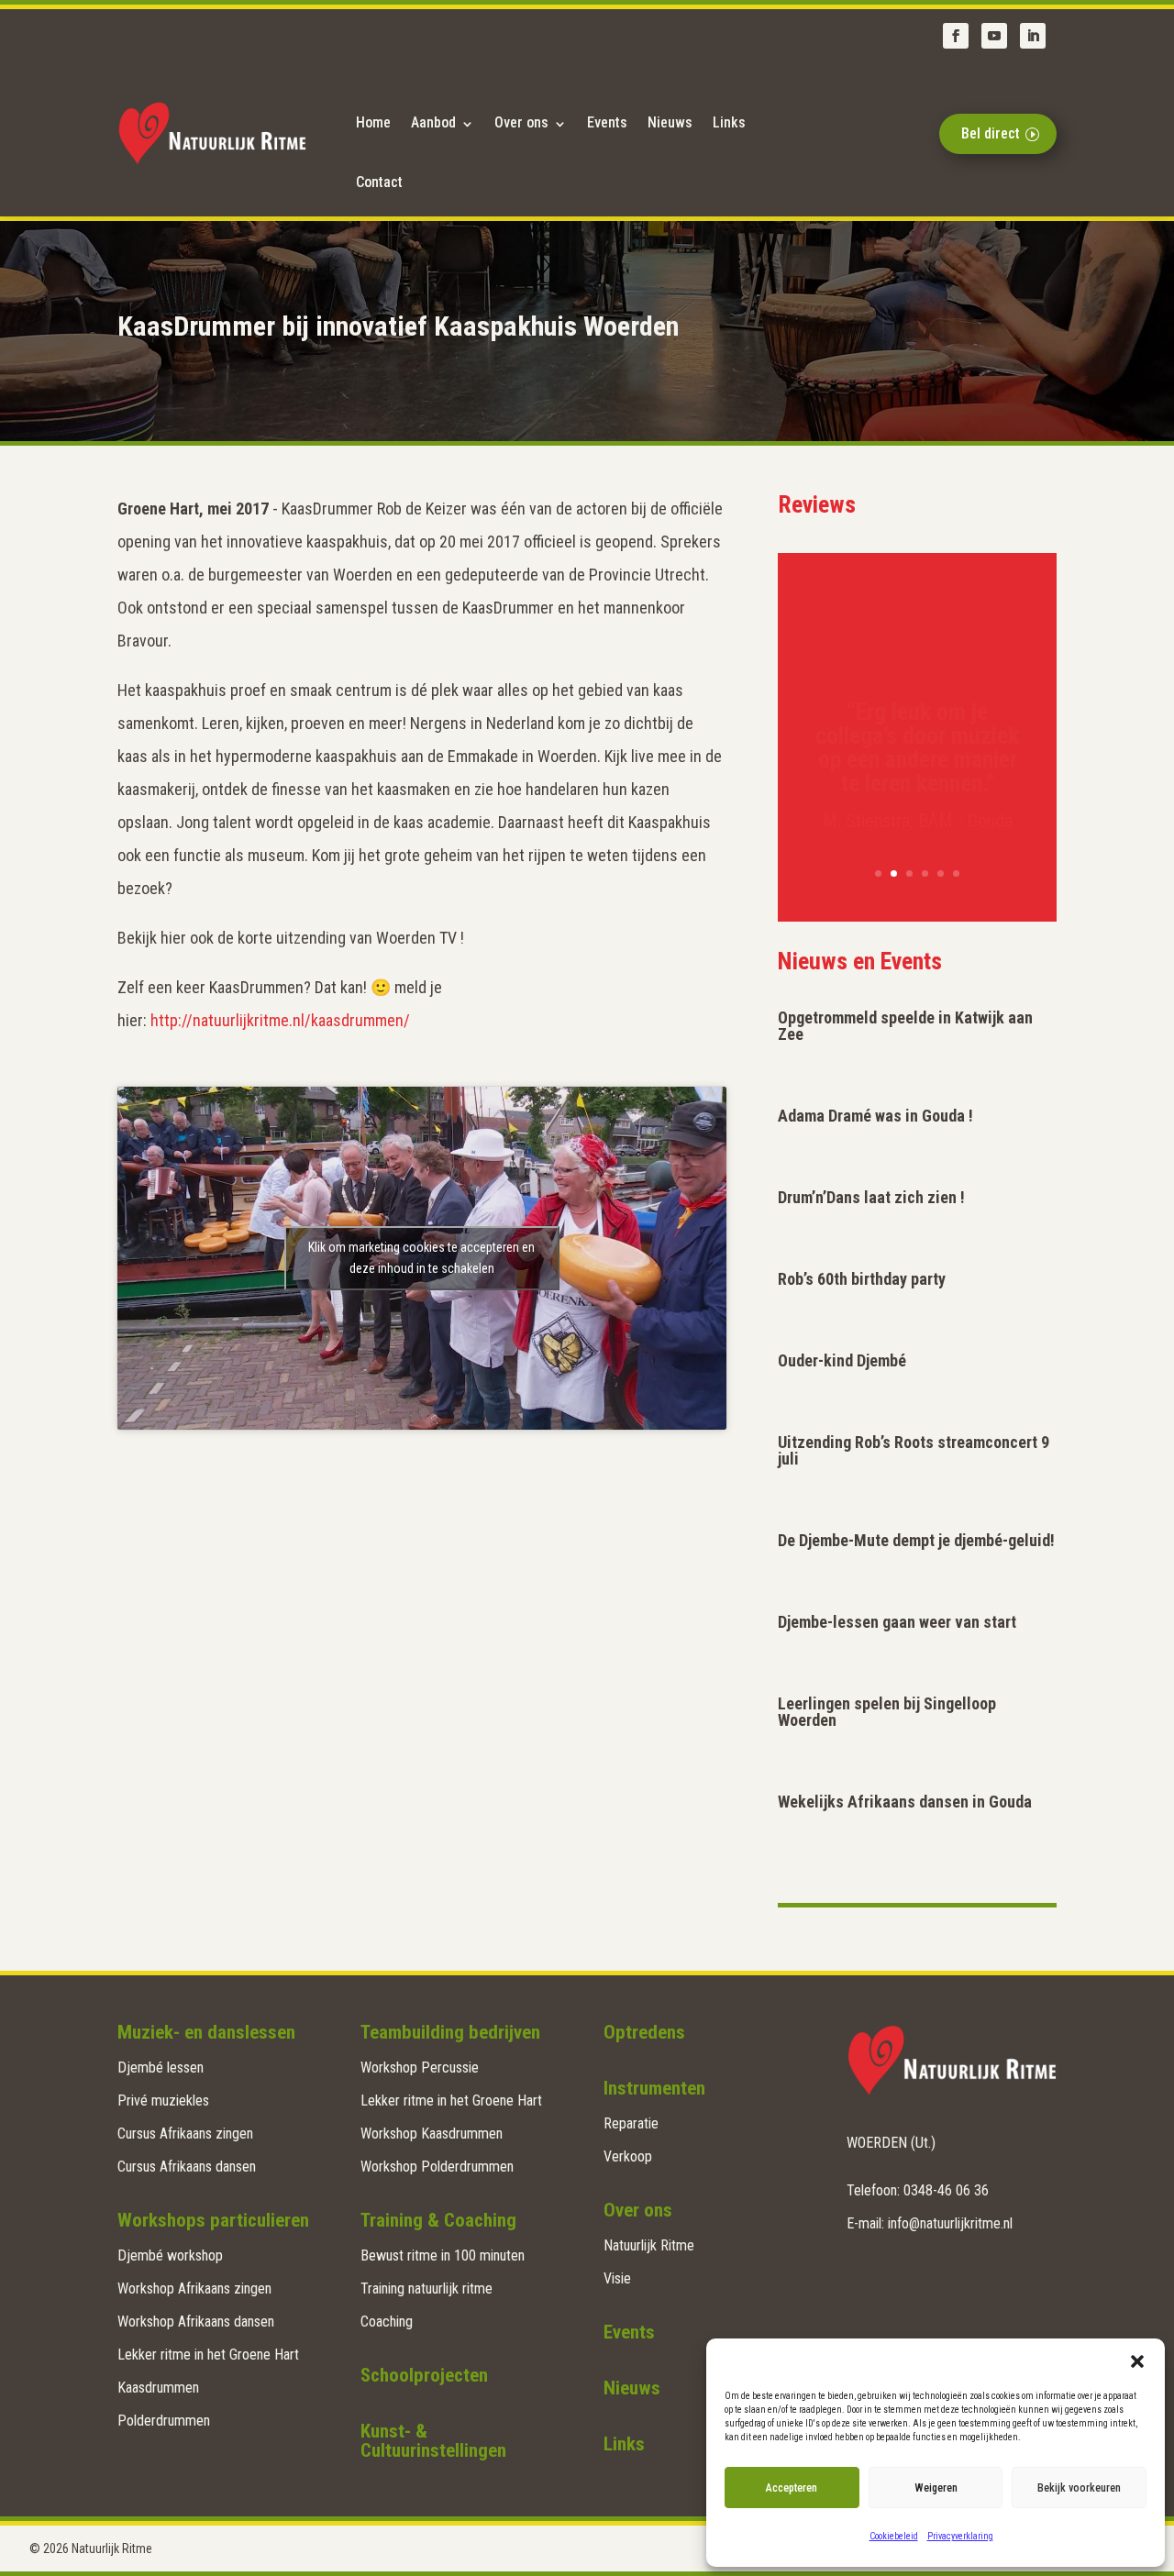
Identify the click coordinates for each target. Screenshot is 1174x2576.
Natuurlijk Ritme (649, 2245)
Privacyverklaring (960, 2536)
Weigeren (936, 2488)
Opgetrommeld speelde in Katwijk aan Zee (905, 1026)
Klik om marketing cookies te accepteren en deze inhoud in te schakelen (421, 1258)
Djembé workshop (170, 2255)
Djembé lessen (161, 2067)
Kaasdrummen (158, 2388)
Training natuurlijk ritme (426, 2289)
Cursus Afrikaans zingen (185, 2134)
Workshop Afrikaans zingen (194, 2289)
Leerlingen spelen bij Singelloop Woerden (887, 1712)
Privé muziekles (163, 2101)
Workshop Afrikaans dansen (196, 2322)
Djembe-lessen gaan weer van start (897, 1622)
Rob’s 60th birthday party (862, 1279)
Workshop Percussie (420, 2067)
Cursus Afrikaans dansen (187, 2167)
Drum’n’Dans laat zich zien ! (871, 1197)
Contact (379, 182)
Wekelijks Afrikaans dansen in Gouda (905, 1802)
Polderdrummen (164, 2421)
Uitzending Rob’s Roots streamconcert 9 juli (914, 1450)
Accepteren (792, 2488)
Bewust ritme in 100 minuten (443, 2255)
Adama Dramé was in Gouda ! (875, 1116)
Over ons (521, 122)
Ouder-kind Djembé (842, 1360)
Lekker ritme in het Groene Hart (208, 2355)
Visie (617, 2278)
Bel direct (991, 133)
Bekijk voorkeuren (1079, 2488)
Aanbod (433, 122)
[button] (1137, 2361)
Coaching (387, 2322)
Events (607, 122)
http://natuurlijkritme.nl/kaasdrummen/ (280, 1020)
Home (373, 122)
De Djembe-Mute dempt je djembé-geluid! (916, 1540)
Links (729, 122)
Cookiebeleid (894, 2536)
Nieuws (670, 122)
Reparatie (631, 2123)
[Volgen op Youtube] (994, 36)
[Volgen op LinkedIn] (1033, 36)
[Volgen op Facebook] (956, 36)
